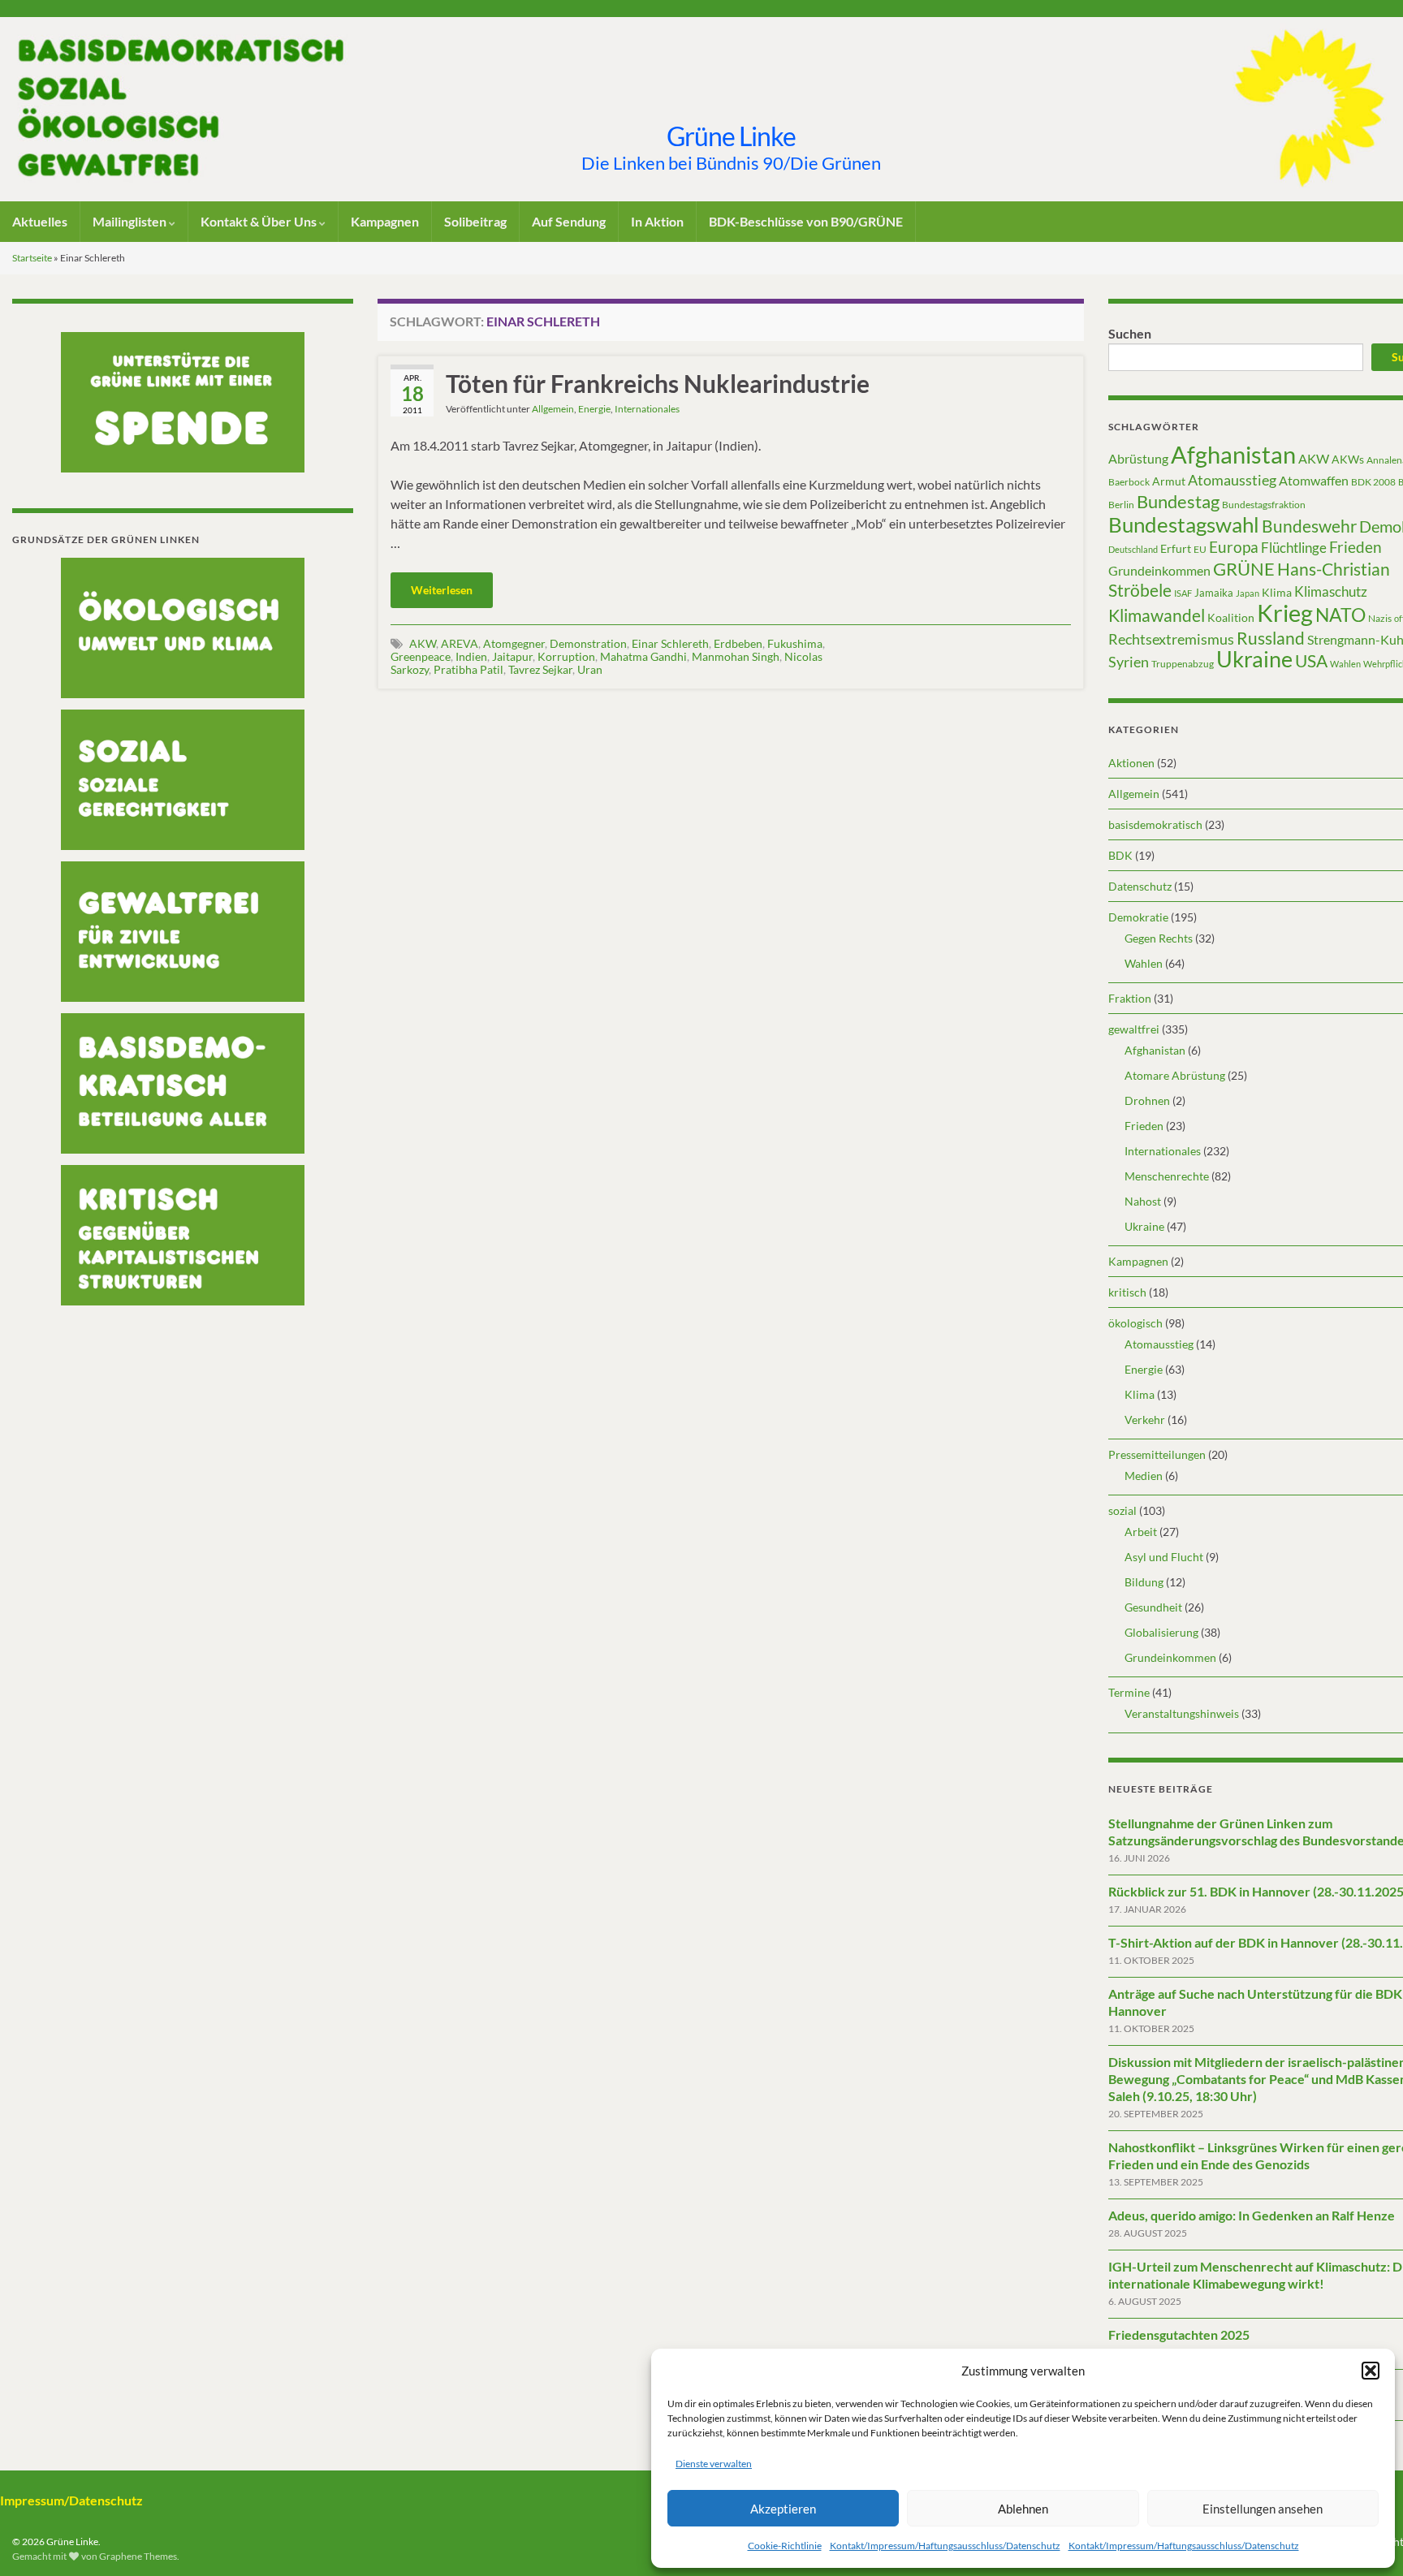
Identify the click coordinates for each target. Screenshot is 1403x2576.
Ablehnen (1023, 2509)
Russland (1271, 638)
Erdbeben (738, 643)
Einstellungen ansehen (1263, 2509)
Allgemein (553, 409)
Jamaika (1214, 593)
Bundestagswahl (1184, 524)
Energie (594, 409)
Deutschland (1133, 549)
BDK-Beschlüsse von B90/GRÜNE (806, 221)
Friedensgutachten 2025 (1179, 2334)
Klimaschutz (1331, 592)
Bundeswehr (1309, 526)
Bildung (1144, 1582)
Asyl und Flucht (1164, 1557)
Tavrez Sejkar (540, 669)
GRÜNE (1244, 569)
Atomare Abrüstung (1175, 1075)
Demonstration (588, 643)
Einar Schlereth (670, 643)
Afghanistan (1233, 454)
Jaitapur (512, 656)
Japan (1248, 593)
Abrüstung (1138, 458)
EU (1200, 549)
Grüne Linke (731, 136)
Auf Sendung (569, 221)
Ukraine (1254, 659)
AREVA (460, 643)
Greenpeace (421, 656)
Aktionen (1131, 763)
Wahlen (1345, 664)
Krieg (1285, 613)
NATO (1340, 615)
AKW (423, 643)
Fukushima (795, 643)
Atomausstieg (1232, 480)
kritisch (1127, 1292)
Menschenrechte (1167, 1176)
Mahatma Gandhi (643, 656)
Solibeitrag (475, 221)
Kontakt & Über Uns (260, 221)
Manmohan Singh (736, 656)
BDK (1120, 855)
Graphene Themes (138, 2556)
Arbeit (1141, 1532)
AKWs (1348, 459)
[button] (1371, 2371)
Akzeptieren (783, 2509)
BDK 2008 (1373, 482)
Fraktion (1130, 998)
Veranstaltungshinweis (1182, 1713)
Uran (590, 669)
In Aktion (657, 221)
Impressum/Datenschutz (71, 2500)
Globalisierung (1161, 1632)
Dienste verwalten (714, 2464)
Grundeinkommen (1159, 571)
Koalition (1231, 617)
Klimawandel (1157, 615)
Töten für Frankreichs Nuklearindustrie (658, 383)
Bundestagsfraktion (1264, 505)
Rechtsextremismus (1171, 639)
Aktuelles (40, 221)
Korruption (566, 656)
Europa (1234, 547)
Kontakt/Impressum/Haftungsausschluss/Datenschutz (945, 2546)
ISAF (1183, 593)
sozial (1122, 1510)
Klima (1277, 592)
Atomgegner (514, 643)
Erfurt (1176, 548)
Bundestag (1178, 501)
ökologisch (1135, 1323)
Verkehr (1145, 1420)
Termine (1129, 1692)
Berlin (1121, 505)
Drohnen (1147, 1100)
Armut (1169, 481)
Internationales (647, 409)
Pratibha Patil (468, 669)
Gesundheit (1153, 1607)
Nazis (1380, 618)
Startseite (32, 258)
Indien (471, 656)
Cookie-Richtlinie (785, 2546)
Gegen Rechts (1159, 938)
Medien (1144, 1476)
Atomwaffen (1314, 481)
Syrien (1129, 662)
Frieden (1356, 547)
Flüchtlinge (1294, 548)
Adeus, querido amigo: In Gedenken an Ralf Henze (1252, 2215)
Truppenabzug (1183, 664)
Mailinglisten (131, 221)
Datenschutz (1140, 886)
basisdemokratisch (1155, 824)
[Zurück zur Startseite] (701, 109)
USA (1311, 661)
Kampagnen (385, 221)
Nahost (1143, 1201)
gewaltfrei (1134, 1029)
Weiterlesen (442, 590)
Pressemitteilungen (1157, 1454)
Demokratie (1138, 917)
